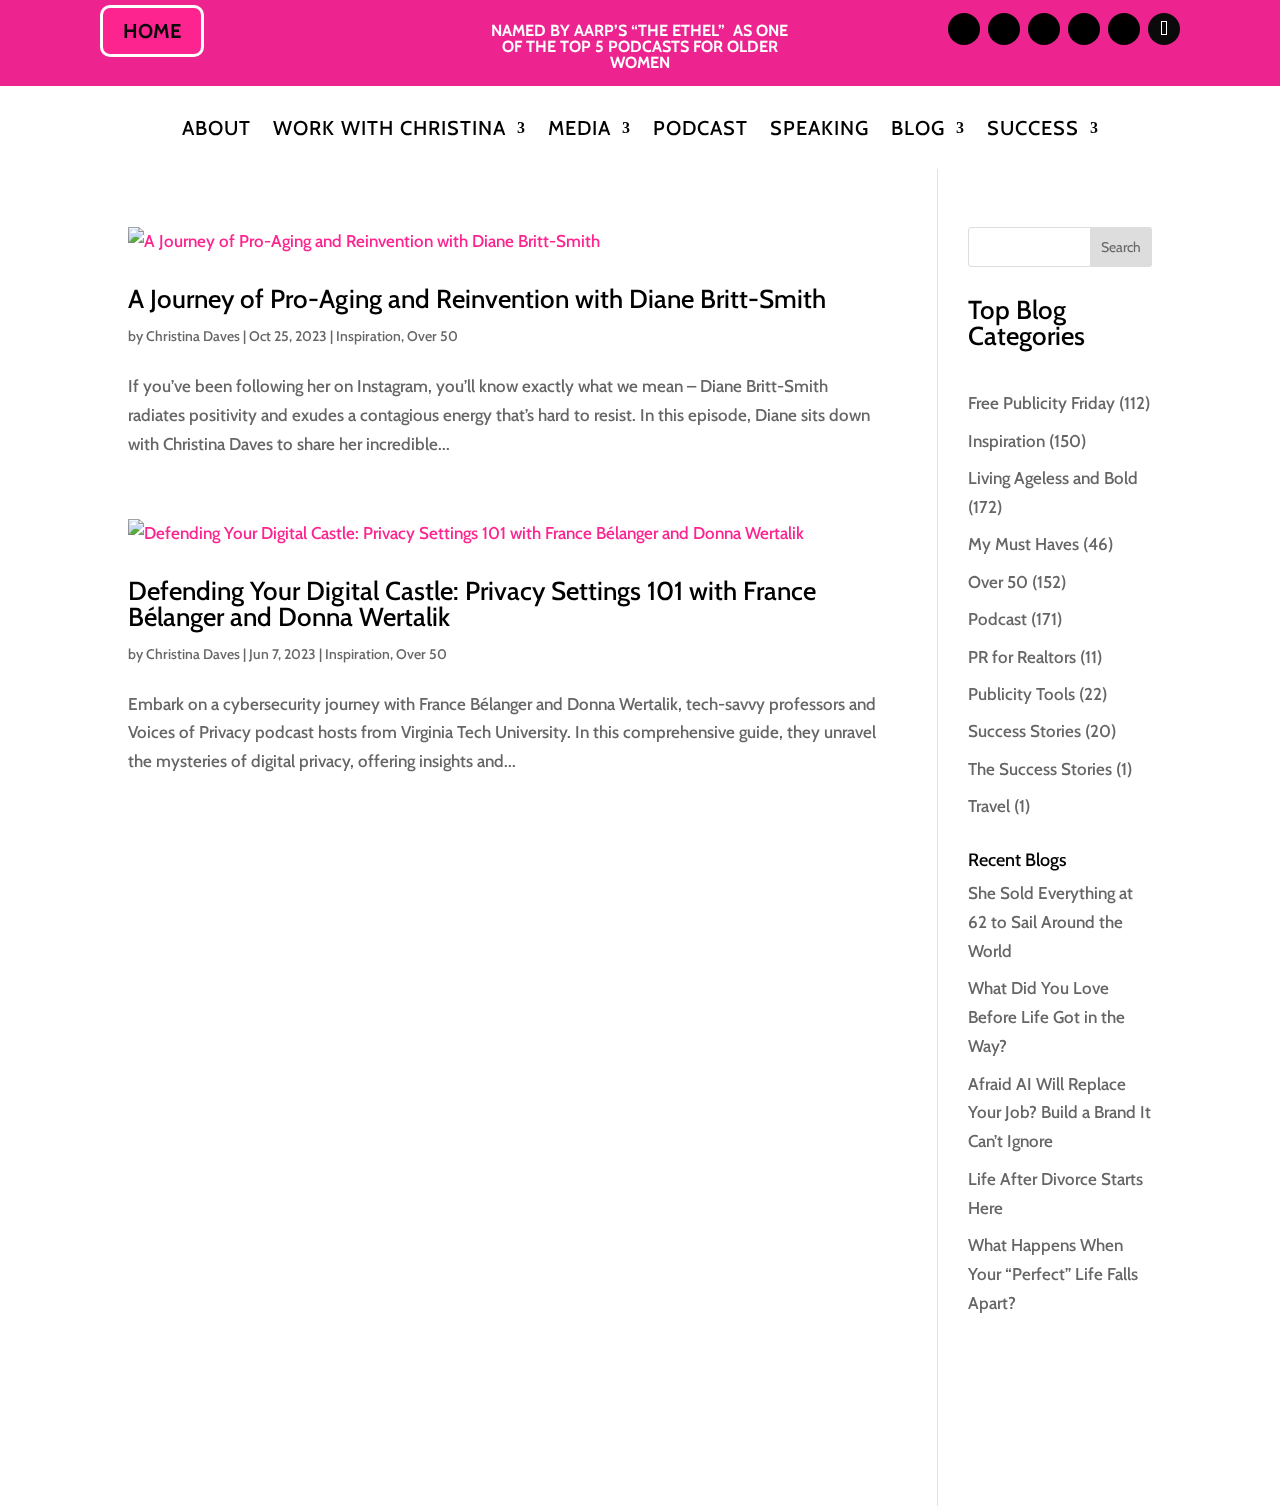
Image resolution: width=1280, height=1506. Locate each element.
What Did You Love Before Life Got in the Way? (1046, 1017)
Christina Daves (193, 336)
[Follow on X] (1044, 29)
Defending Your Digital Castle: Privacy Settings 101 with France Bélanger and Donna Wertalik (472, 604)
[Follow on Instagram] (964, 29)
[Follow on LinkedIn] (1004, 29)
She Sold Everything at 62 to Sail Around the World (1050, 922)
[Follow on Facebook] (1084, 29)
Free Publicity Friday (1041, 403)
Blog (918, 130)
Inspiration (368, 336)
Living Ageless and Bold (1053, 478)
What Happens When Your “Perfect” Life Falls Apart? (1053, 1274)
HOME (152, 31)
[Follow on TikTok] (1164, 29)
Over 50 (432, 336)
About (216, 130)
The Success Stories (1040, 769)
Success (1033, 130)
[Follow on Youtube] (1124, 29)
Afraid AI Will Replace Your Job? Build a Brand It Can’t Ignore (1059, 1113)
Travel (989, 806)
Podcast (700, 130)
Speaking (819, 130)
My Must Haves (1023, 544)
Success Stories (1024, 731)
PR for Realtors (1022, 657)
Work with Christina (389, 130)
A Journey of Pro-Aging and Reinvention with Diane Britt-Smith (477, 299)
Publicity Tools (1021, 694)
